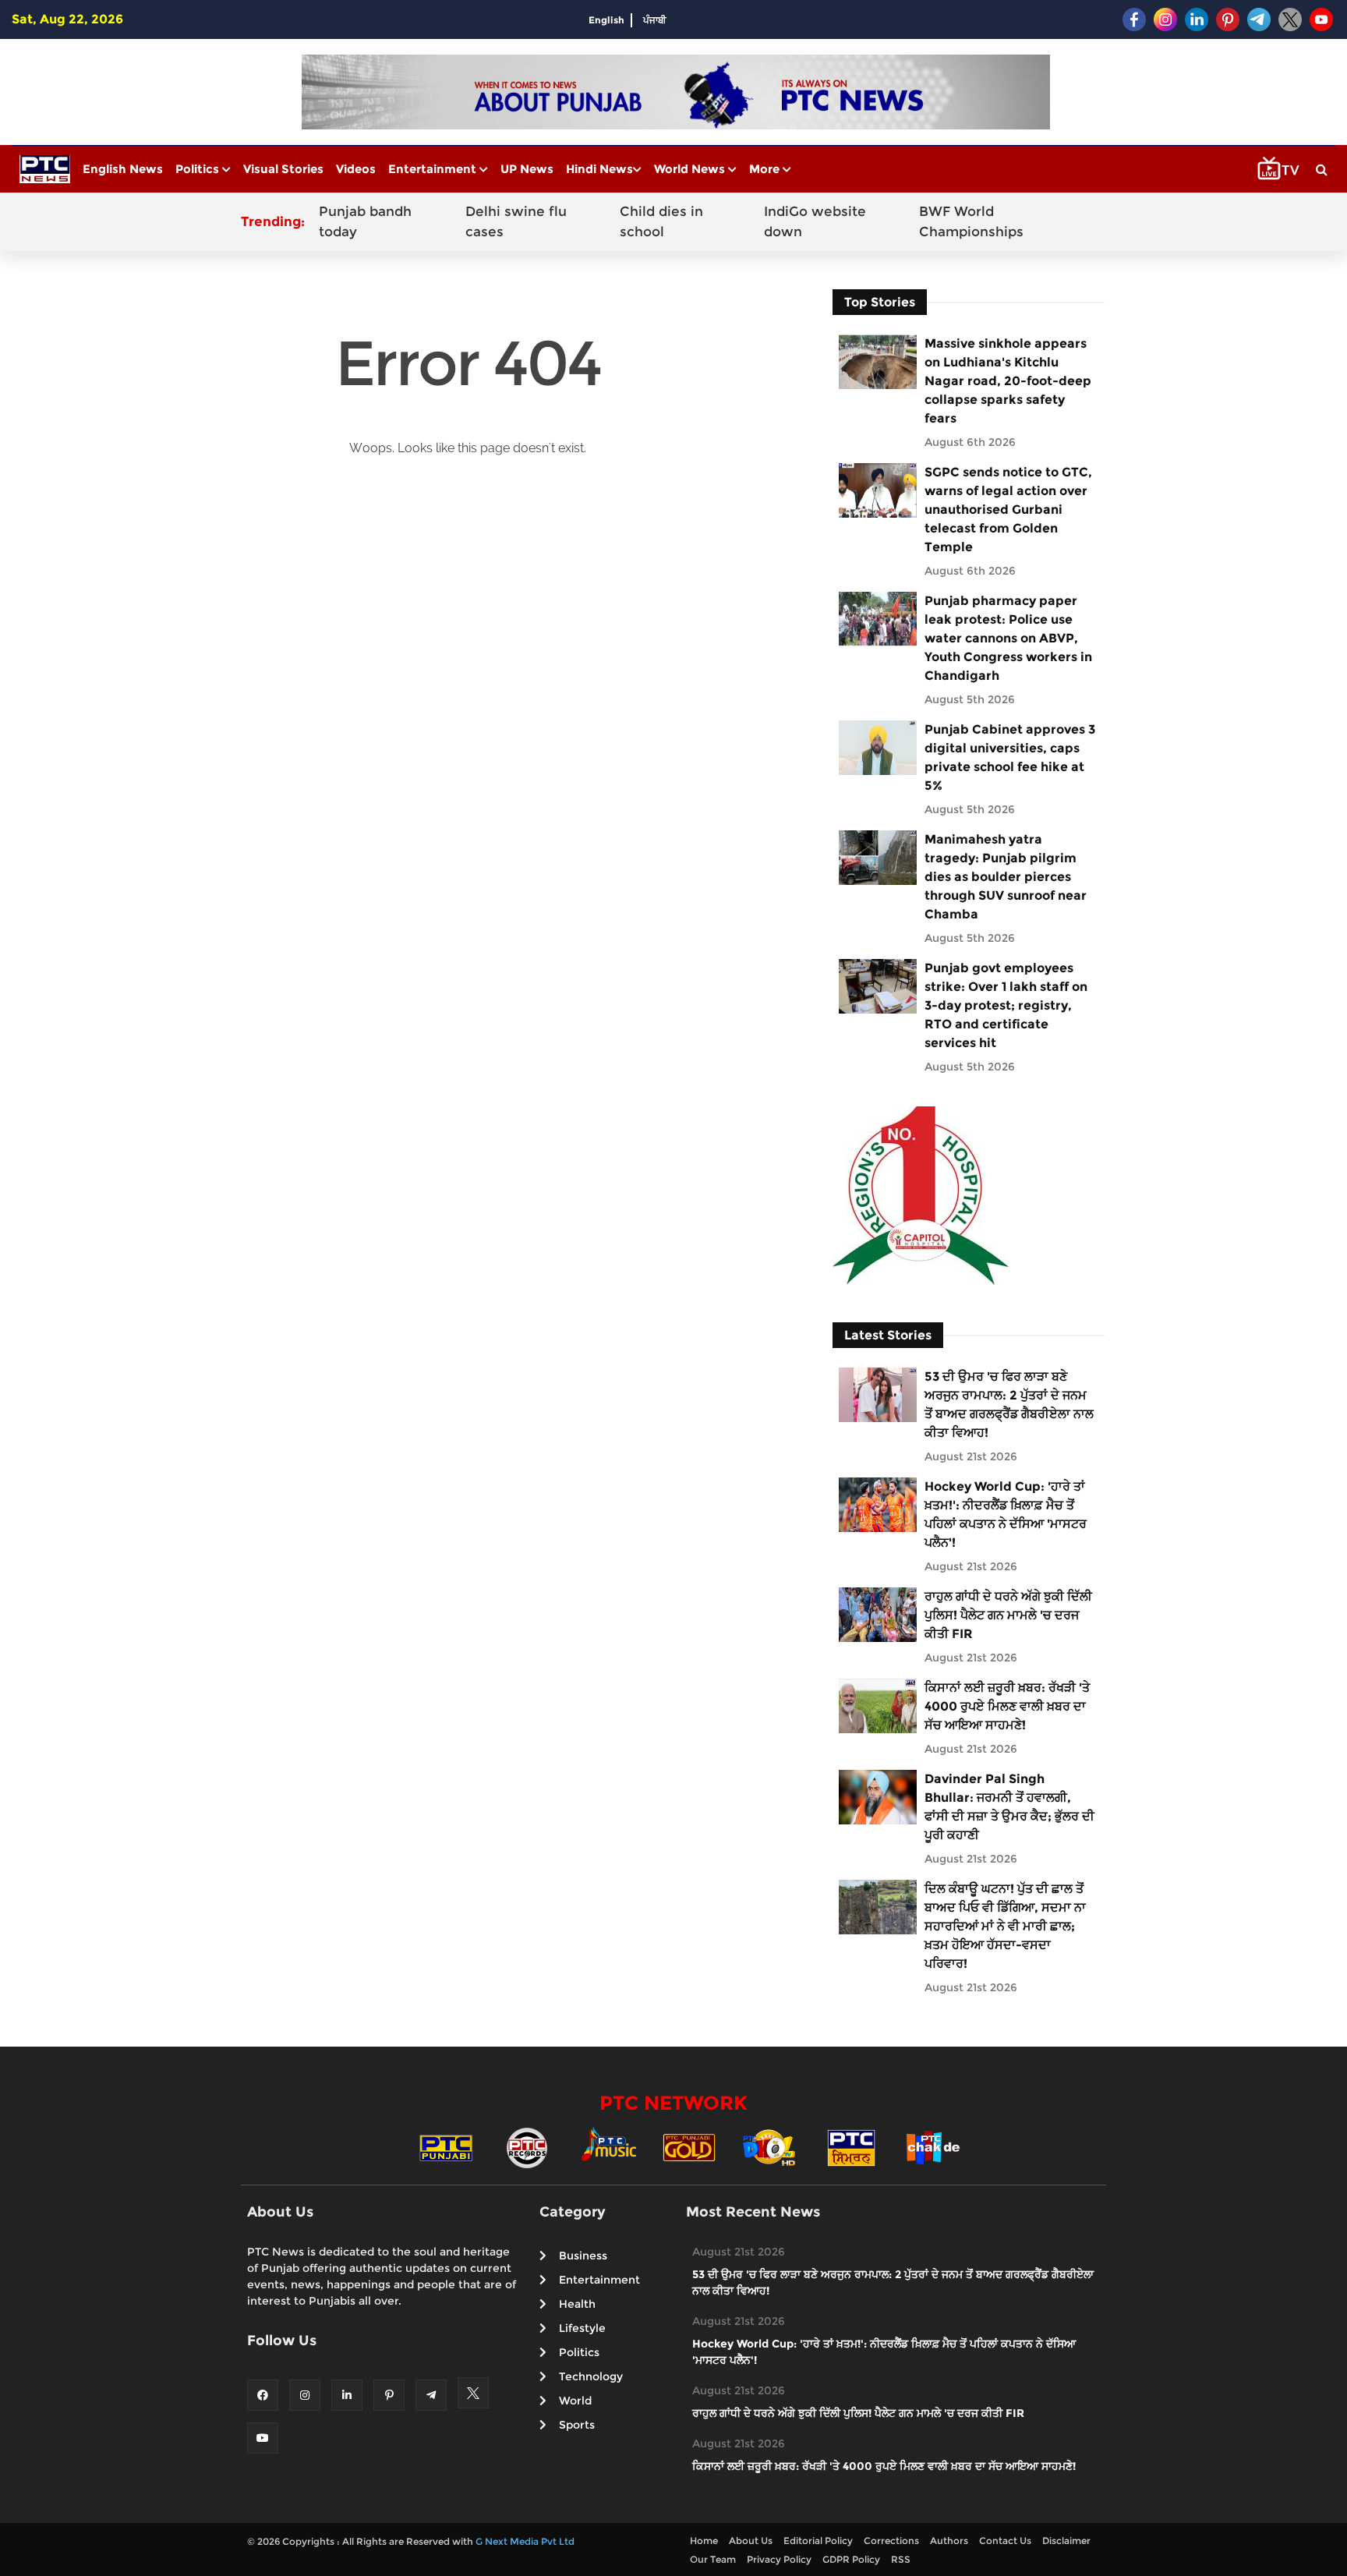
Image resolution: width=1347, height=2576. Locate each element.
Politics (199, 169)
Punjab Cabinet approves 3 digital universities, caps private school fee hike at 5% (1010, 757)
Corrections (891, 2541)
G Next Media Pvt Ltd (525, 2541)
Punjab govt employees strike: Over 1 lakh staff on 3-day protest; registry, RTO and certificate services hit (1006, 1005)
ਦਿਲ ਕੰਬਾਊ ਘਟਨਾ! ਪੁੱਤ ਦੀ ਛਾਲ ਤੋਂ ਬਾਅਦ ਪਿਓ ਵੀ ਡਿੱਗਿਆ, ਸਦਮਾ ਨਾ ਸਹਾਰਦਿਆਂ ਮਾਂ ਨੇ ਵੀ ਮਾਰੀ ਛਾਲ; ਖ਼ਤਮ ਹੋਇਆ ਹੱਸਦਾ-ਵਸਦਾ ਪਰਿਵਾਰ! (1005, 1926)
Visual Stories (283, 169)
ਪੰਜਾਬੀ (655, 20)
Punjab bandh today (365, 221)
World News (691, 169)
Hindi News (599, 169)
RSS (901, 2559)
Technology (591, 2376)
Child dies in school (661, 221)
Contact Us (1005, 2541)
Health (577, 2304)
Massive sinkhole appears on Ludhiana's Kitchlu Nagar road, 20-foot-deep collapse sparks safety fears (1008, 381)
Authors (949, 2541)
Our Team (713, 2559)
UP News (527, 169)
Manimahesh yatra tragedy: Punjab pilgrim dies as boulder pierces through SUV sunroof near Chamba (1006, 877)
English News (123, 169)
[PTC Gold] (689, 2147)
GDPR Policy (851, 2559)
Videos (356, 169)
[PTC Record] (527, 2147)
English (606, 20)
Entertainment (434, 169)
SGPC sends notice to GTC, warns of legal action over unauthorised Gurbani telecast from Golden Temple (1008, 510)
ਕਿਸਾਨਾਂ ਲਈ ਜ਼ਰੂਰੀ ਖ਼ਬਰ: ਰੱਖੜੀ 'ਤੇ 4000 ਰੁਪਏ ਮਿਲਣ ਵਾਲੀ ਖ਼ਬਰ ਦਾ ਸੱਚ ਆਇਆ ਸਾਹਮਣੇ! (1007, 1706)
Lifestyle (582, 2328)
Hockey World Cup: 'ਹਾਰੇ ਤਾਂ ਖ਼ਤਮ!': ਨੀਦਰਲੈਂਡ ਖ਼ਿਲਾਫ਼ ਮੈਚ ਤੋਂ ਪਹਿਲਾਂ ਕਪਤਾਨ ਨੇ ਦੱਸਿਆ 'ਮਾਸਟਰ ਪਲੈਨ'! (1006, 1514)
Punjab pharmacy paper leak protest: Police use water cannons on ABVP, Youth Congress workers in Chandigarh (1008, 638)
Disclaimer (1066, 2541)
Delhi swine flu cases (516, 221)
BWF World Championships (971, 221)
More (766, 169)
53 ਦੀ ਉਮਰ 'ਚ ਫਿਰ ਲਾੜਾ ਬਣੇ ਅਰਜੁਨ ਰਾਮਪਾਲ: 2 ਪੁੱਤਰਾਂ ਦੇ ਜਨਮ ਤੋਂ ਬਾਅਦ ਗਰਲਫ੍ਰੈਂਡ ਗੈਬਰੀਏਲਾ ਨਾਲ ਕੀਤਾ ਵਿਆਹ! (1009, 1405)
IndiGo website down (815, 221)
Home (704, 2541)
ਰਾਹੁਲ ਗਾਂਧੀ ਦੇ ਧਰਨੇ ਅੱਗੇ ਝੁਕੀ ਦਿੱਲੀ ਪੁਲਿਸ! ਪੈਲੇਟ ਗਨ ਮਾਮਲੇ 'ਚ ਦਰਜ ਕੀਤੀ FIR (1008, 1615)
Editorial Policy (818, 2541)
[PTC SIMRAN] (851, 2147)
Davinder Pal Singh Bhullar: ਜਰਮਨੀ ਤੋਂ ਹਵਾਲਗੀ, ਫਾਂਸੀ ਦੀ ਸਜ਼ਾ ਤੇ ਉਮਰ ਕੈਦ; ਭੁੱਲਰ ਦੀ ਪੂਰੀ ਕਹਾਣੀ (1009, 1807)
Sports (577, 2425)
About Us (751, 2541)
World (575, 2401)
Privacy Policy (779, 2559)
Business (583, 2256)
